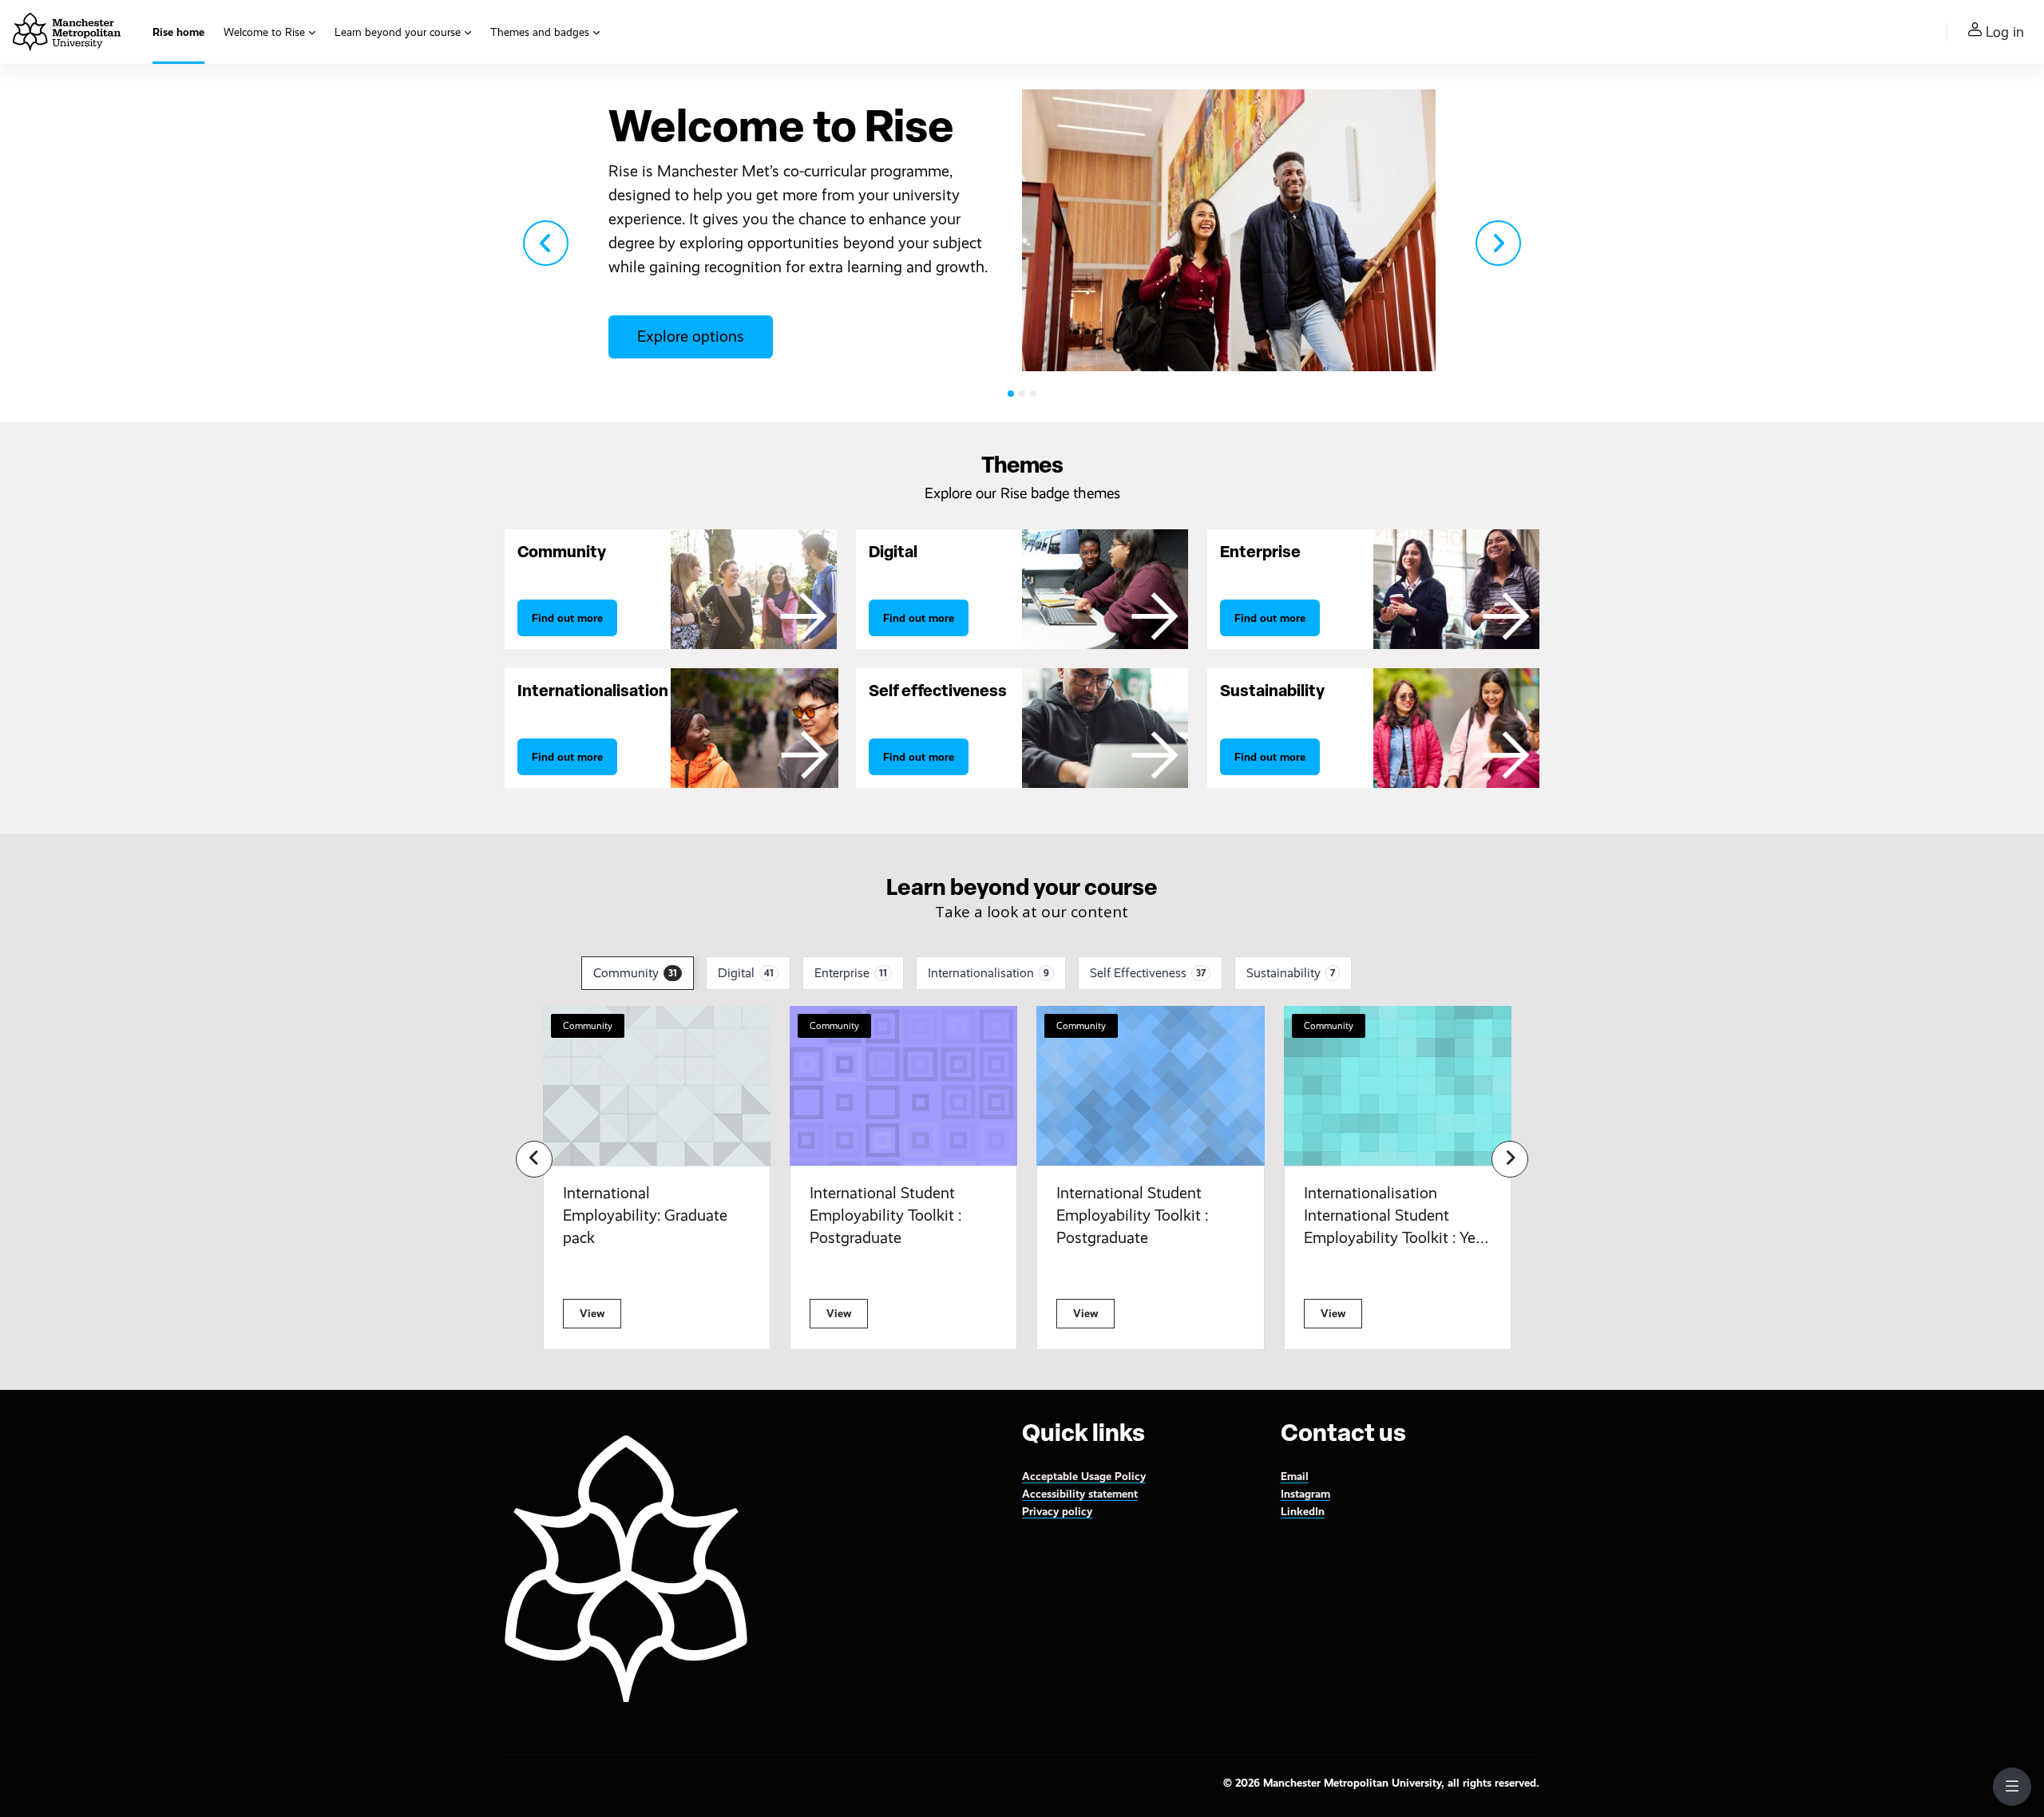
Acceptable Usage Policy (1084, 1476)
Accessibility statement (1080, 1494)
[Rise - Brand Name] (67, 32)
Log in (2005, 32)
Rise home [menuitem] (178, 32)
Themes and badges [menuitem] (540, 32)
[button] (546, 243)
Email (1295, 1476)
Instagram (1305, 1494)
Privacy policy (1057, 1511)
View (592, 1313)
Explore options (691, 336)
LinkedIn (1303, 1511)
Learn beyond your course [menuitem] (398, 32)
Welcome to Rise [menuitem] (264, 32)
